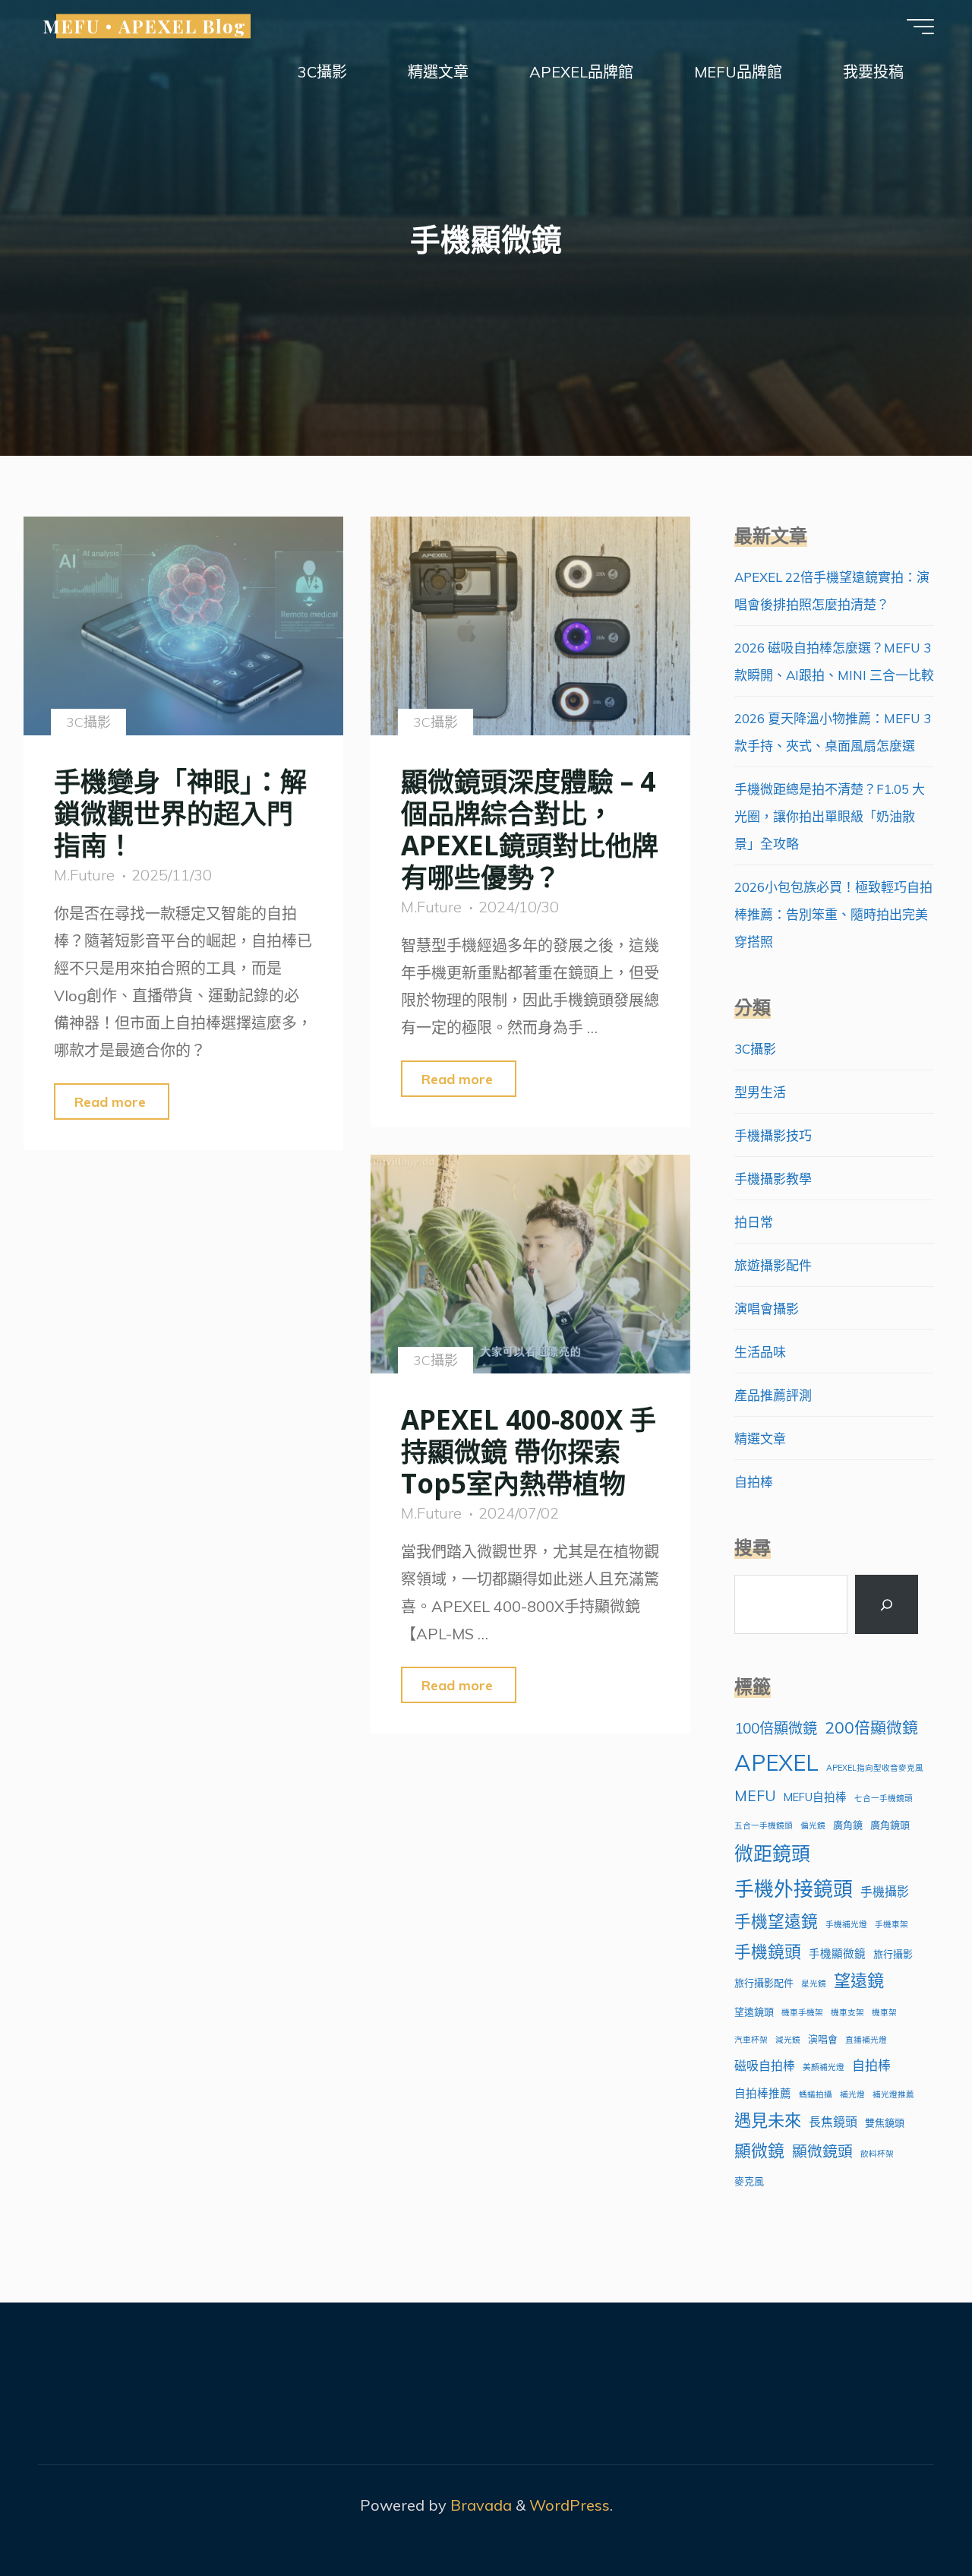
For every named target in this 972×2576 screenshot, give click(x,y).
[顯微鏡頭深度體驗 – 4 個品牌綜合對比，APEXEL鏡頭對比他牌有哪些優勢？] (530, 626)
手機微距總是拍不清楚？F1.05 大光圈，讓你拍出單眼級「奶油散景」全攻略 (830, 816)
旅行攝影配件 (764, 1983)
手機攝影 (885, 1892)
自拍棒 (754, 1482)
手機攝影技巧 (773, 1135)
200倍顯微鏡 (871, 1727)
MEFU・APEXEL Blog (144, 26)
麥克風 (749, 2181)
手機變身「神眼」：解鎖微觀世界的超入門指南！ (180, 813)
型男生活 (760, 1092)
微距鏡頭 (772, 1853)
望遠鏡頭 (754, 2012)
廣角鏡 (848, 1825)
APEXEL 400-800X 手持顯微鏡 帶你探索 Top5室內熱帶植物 (529, 1451)
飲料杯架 (877, 2154)
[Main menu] (920, 27)
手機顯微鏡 (837, 1953)
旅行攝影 (893, 1954)
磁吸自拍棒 (765, 2066)
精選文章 (760, 1438)
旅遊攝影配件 (773, 1265)
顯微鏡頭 (822, 2151)
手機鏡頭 (768, 1951)
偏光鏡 (813, 1825)
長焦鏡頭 (833, 2122)
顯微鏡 (759, 2150)
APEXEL (776, 1762)
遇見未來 (768, 2120)
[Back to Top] (913, 2517)
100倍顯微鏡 (776, 1728)
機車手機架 (802, 2012)
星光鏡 (814, 1983)
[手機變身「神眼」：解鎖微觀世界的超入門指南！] (183, 626)
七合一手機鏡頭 (884, 1798)
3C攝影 (88, 722)
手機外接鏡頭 (794, 1889)
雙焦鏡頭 (885, 2122)
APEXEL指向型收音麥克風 (875, 1768)
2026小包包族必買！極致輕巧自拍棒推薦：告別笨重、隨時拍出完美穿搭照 (833, 914)
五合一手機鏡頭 (764, 1825)
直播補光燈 (866, 2040)
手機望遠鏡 (776, 1921)
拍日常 (754, 1222)
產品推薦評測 (773, 1395)
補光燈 (852, 2094)
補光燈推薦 (893, 2094)
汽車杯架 (751, 2040)
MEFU (755, 1796)
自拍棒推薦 (763, 2093)
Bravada (479, 2505)
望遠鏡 (859, 1980)
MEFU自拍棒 (815, 1797)
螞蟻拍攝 (816, 2094)
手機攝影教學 (773, 1179)
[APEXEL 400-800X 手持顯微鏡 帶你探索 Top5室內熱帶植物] (530, 1264)
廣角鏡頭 (890, 1825)
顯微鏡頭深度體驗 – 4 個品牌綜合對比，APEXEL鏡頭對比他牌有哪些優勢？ (530, 829)
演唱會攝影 (767, 1309)
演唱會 (823, 2039)
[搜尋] (886, 1604)
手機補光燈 (846, 1924)
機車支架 (847, 2012)
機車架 (884, 2012)
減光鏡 (788, 2040)
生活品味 (760, 1352)
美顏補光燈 (824, 2067)
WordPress (570, 2505)
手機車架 (892, 1924)
